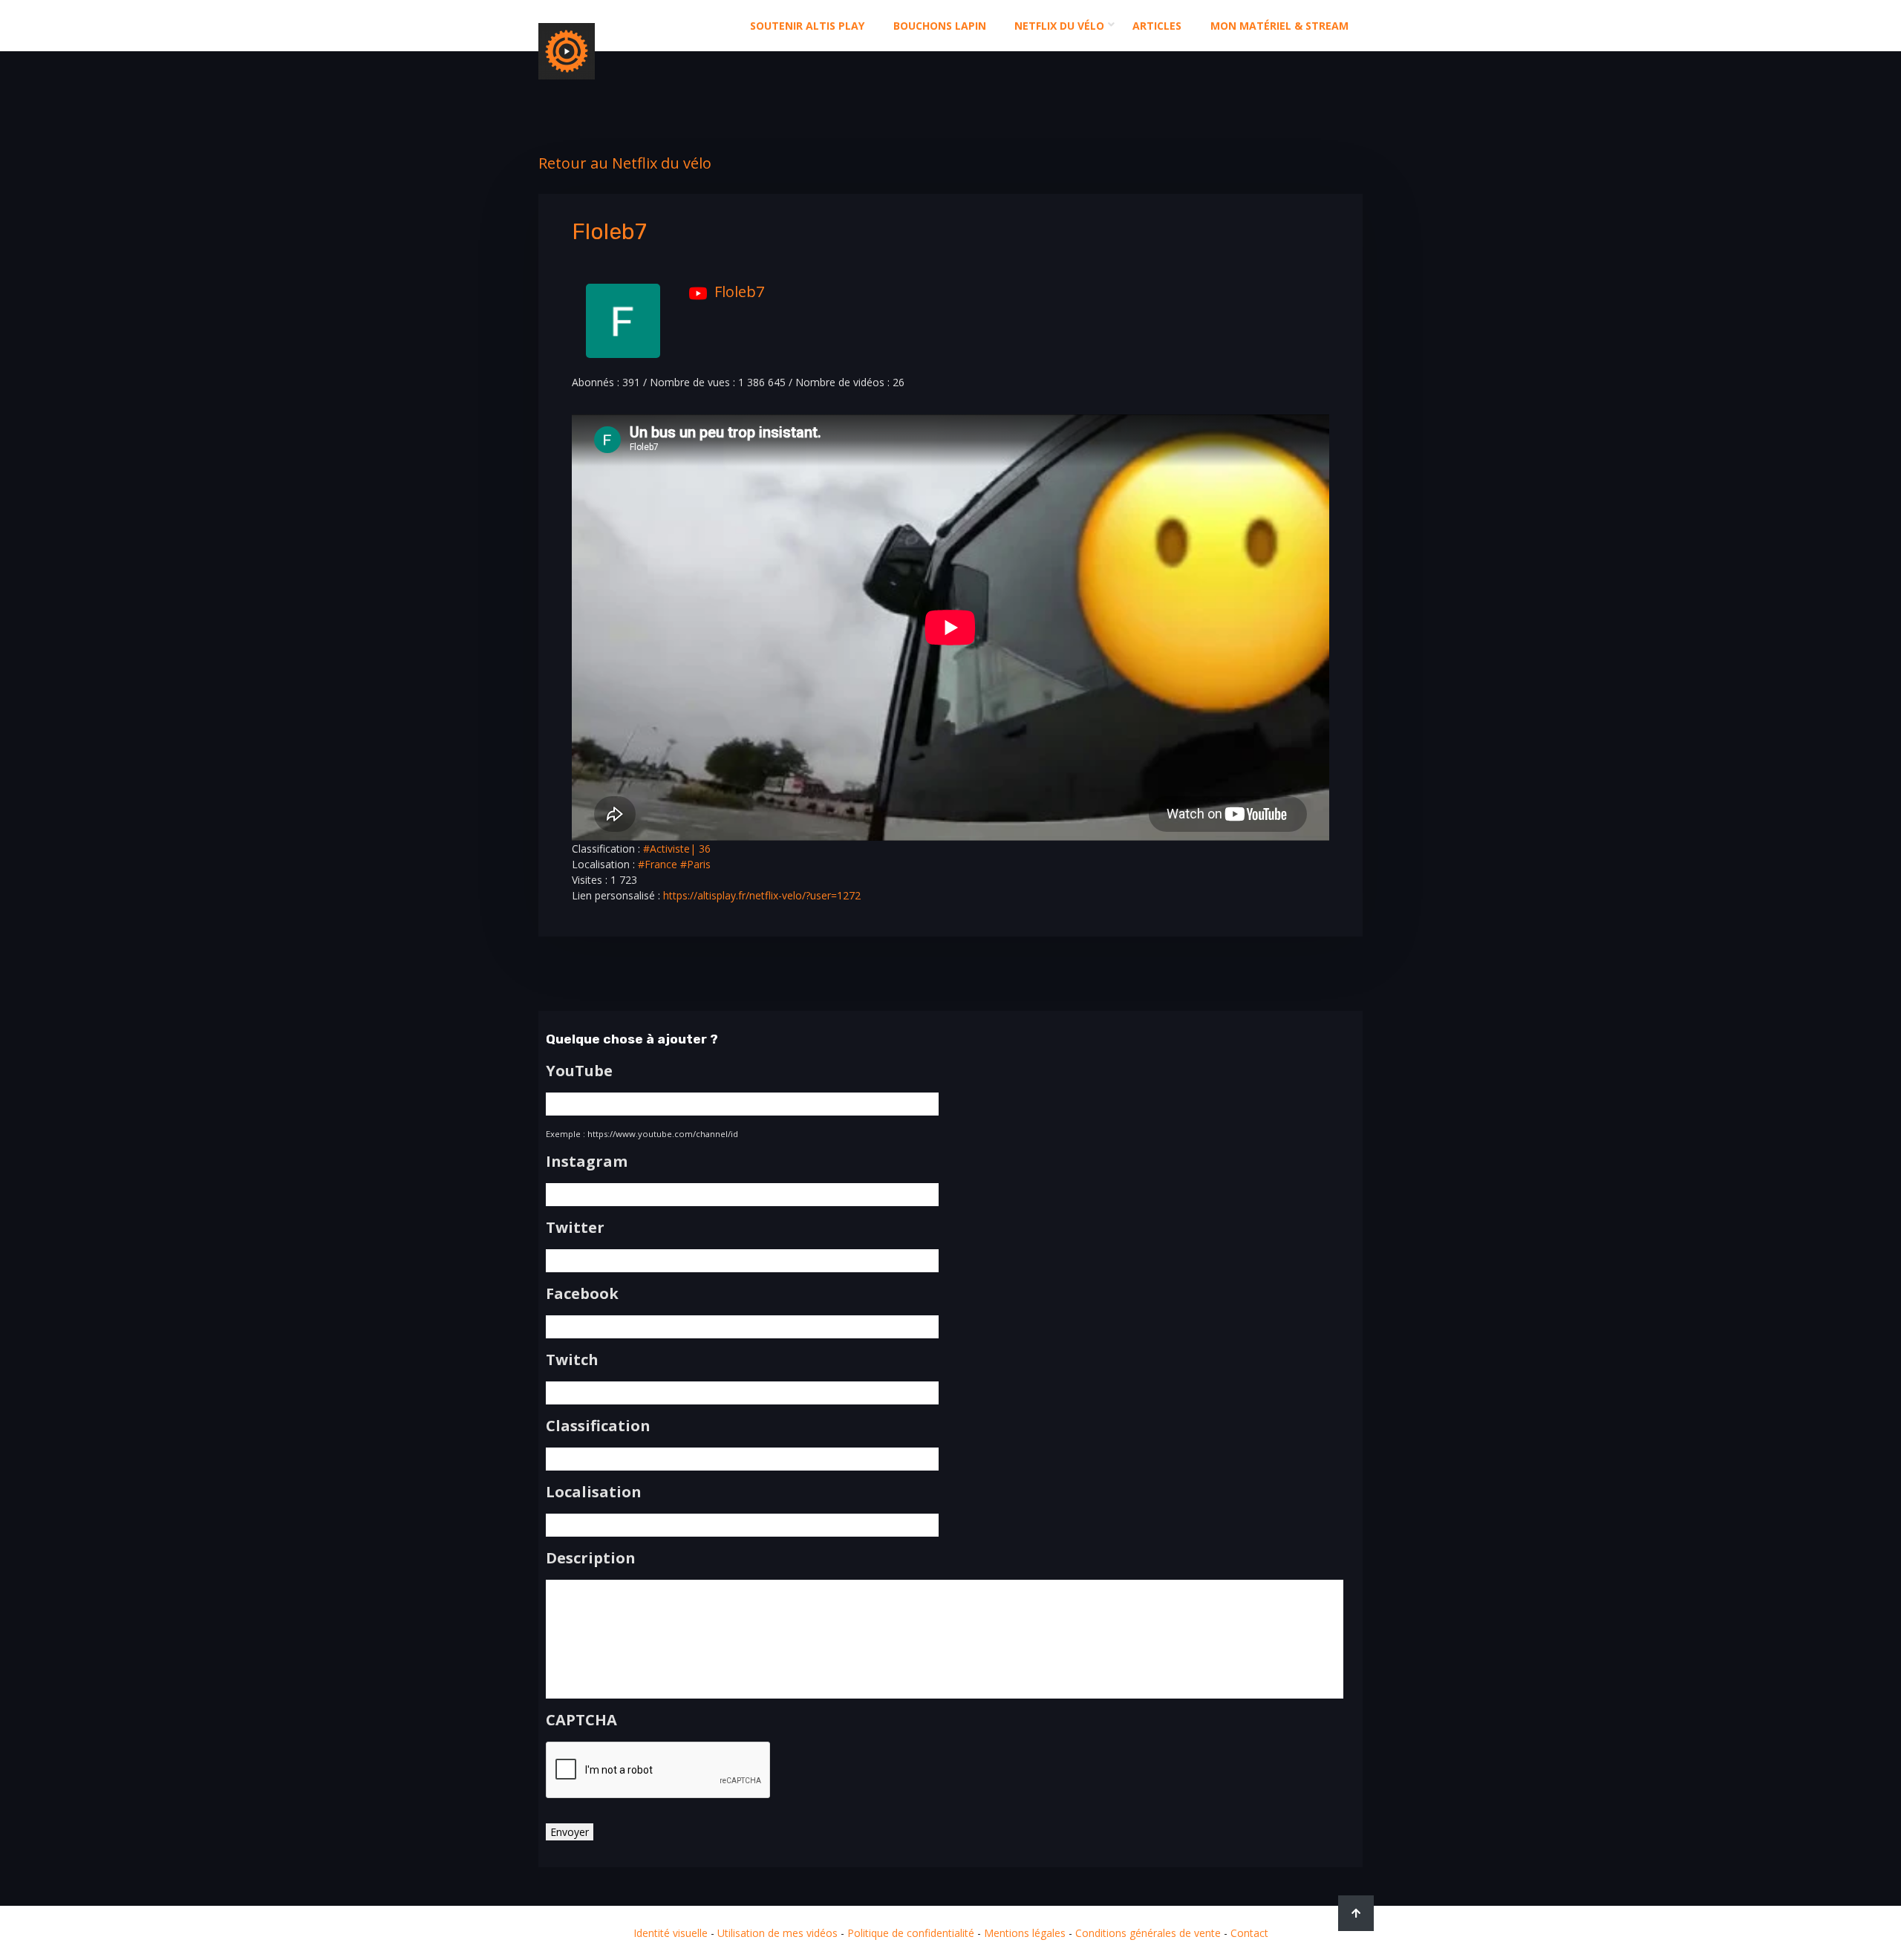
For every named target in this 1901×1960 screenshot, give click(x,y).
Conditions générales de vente (1148, 1933)
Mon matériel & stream (1279, 26)
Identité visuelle (671, 1933)
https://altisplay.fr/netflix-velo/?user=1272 (762, 895)
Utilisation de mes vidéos (777, 1933)
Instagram (587, 1162)
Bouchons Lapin (940, 26)
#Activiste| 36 (677, 849)
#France (658, 864)
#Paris (695, 864)
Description (591, 1558)
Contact (1249, 1933)
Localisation (594, 1492)
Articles (1157, 26)
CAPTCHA (581, 1720)
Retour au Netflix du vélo (625, 163)
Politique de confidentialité (911, 1933)
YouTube (579, 1071)
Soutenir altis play (807, 26)
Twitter (575, 1228)
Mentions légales (1025, 1933)
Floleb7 (739, 292)
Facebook (582, 1294)
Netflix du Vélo (1059, 26)
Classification (598, 1426)
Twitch (572, 1360)
